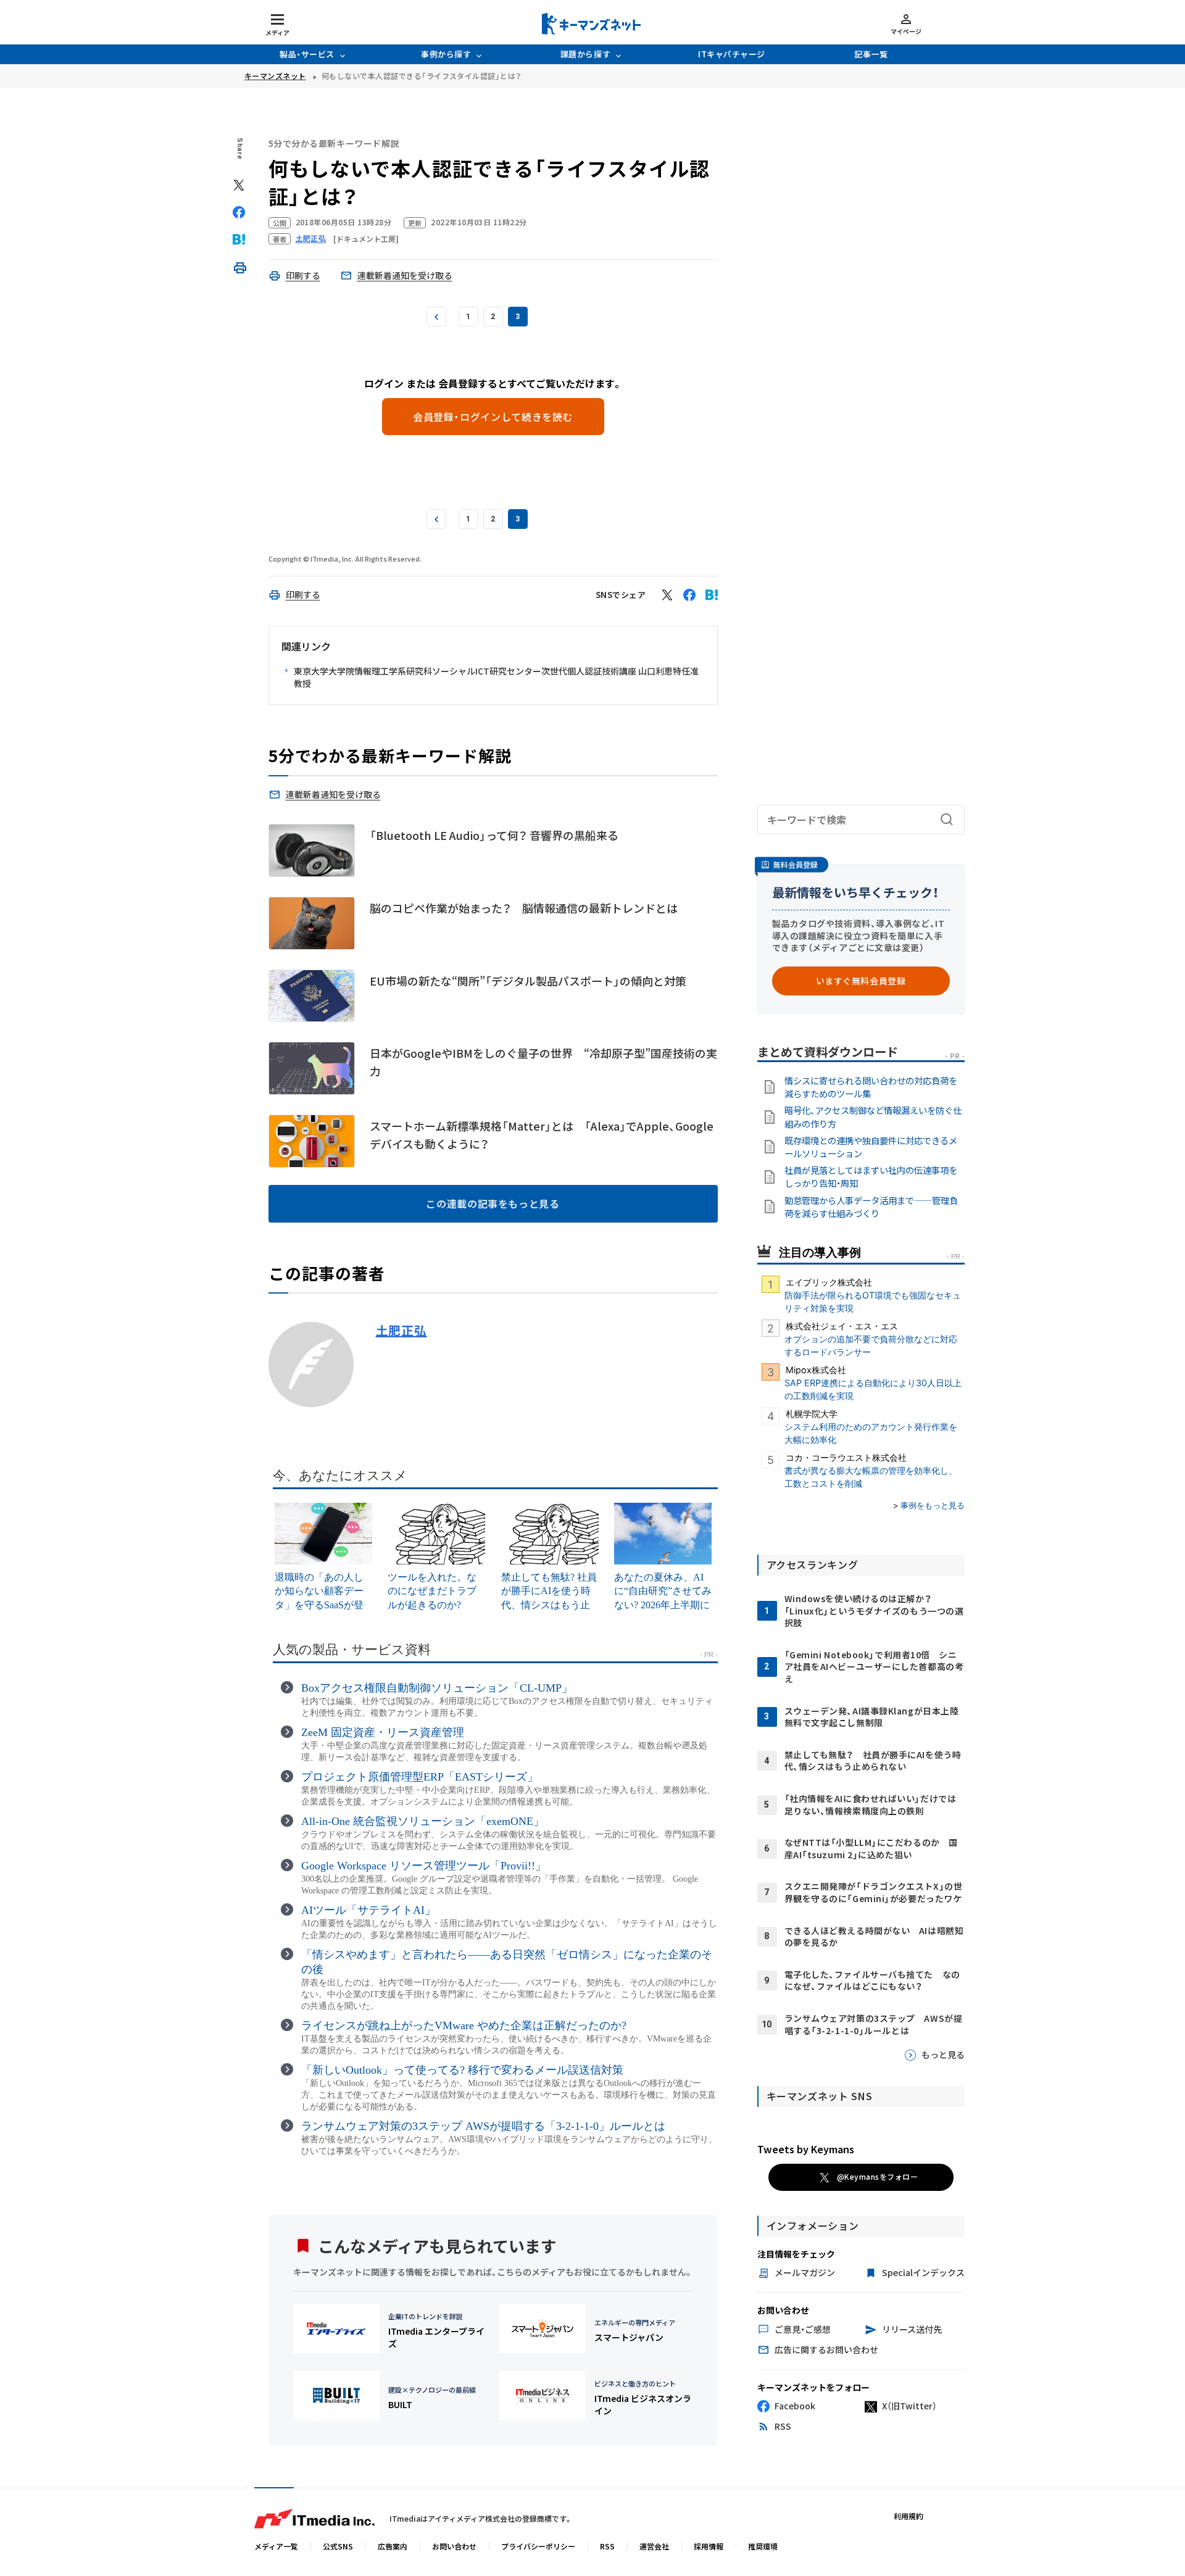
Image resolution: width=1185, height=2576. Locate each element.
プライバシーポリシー (538, 2546)
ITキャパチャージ (732, 54)
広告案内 (393, 2546)
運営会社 (654, 2546)
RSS (607, 2546)
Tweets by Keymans (806, 2149)
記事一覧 (871, 54)
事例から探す (446, 54)
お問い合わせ (454, 2546)
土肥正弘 (401, 1331)
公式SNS (338, 2546)
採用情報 (709, 2546)
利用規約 (908, 2516)
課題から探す (585, 54)
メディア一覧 (276, 2546)
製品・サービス (307, 54)
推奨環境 (763, 2546)
